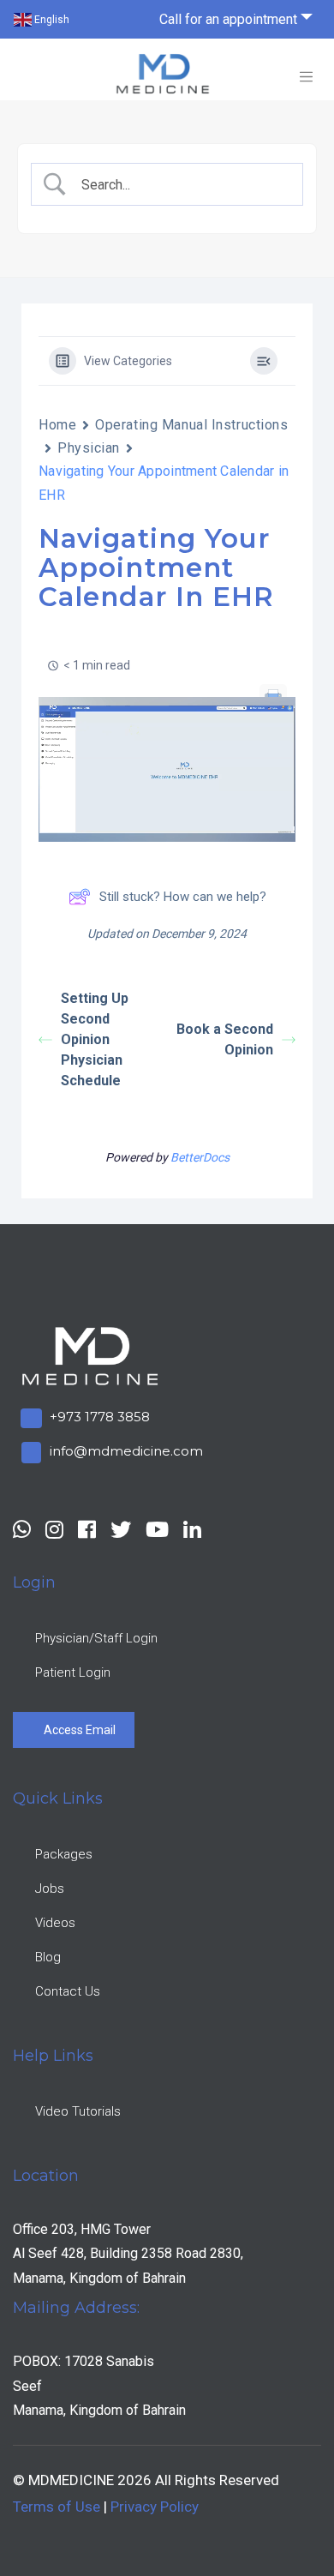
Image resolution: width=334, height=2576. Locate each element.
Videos (56, 1923)
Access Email (81, 1730)
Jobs (51, 1888)
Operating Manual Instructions (191, 425)
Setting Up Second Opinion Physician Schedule (95, 1039)
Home (57, 425)
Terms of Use (57, 2507)
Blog (49, 1957)
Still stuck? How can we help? (183, 897)
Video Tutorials (79, 2111)
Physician (89, 448)
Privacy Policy (155, 2507)
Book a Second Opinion (225, 1039)
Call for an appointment (228, 19)
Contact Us (69, 1991)
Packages (65, 1854)
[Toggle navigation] (306, 77)
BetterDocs (200, 1157)
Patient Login (74, 1672)
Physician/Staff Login (97, 1638)
